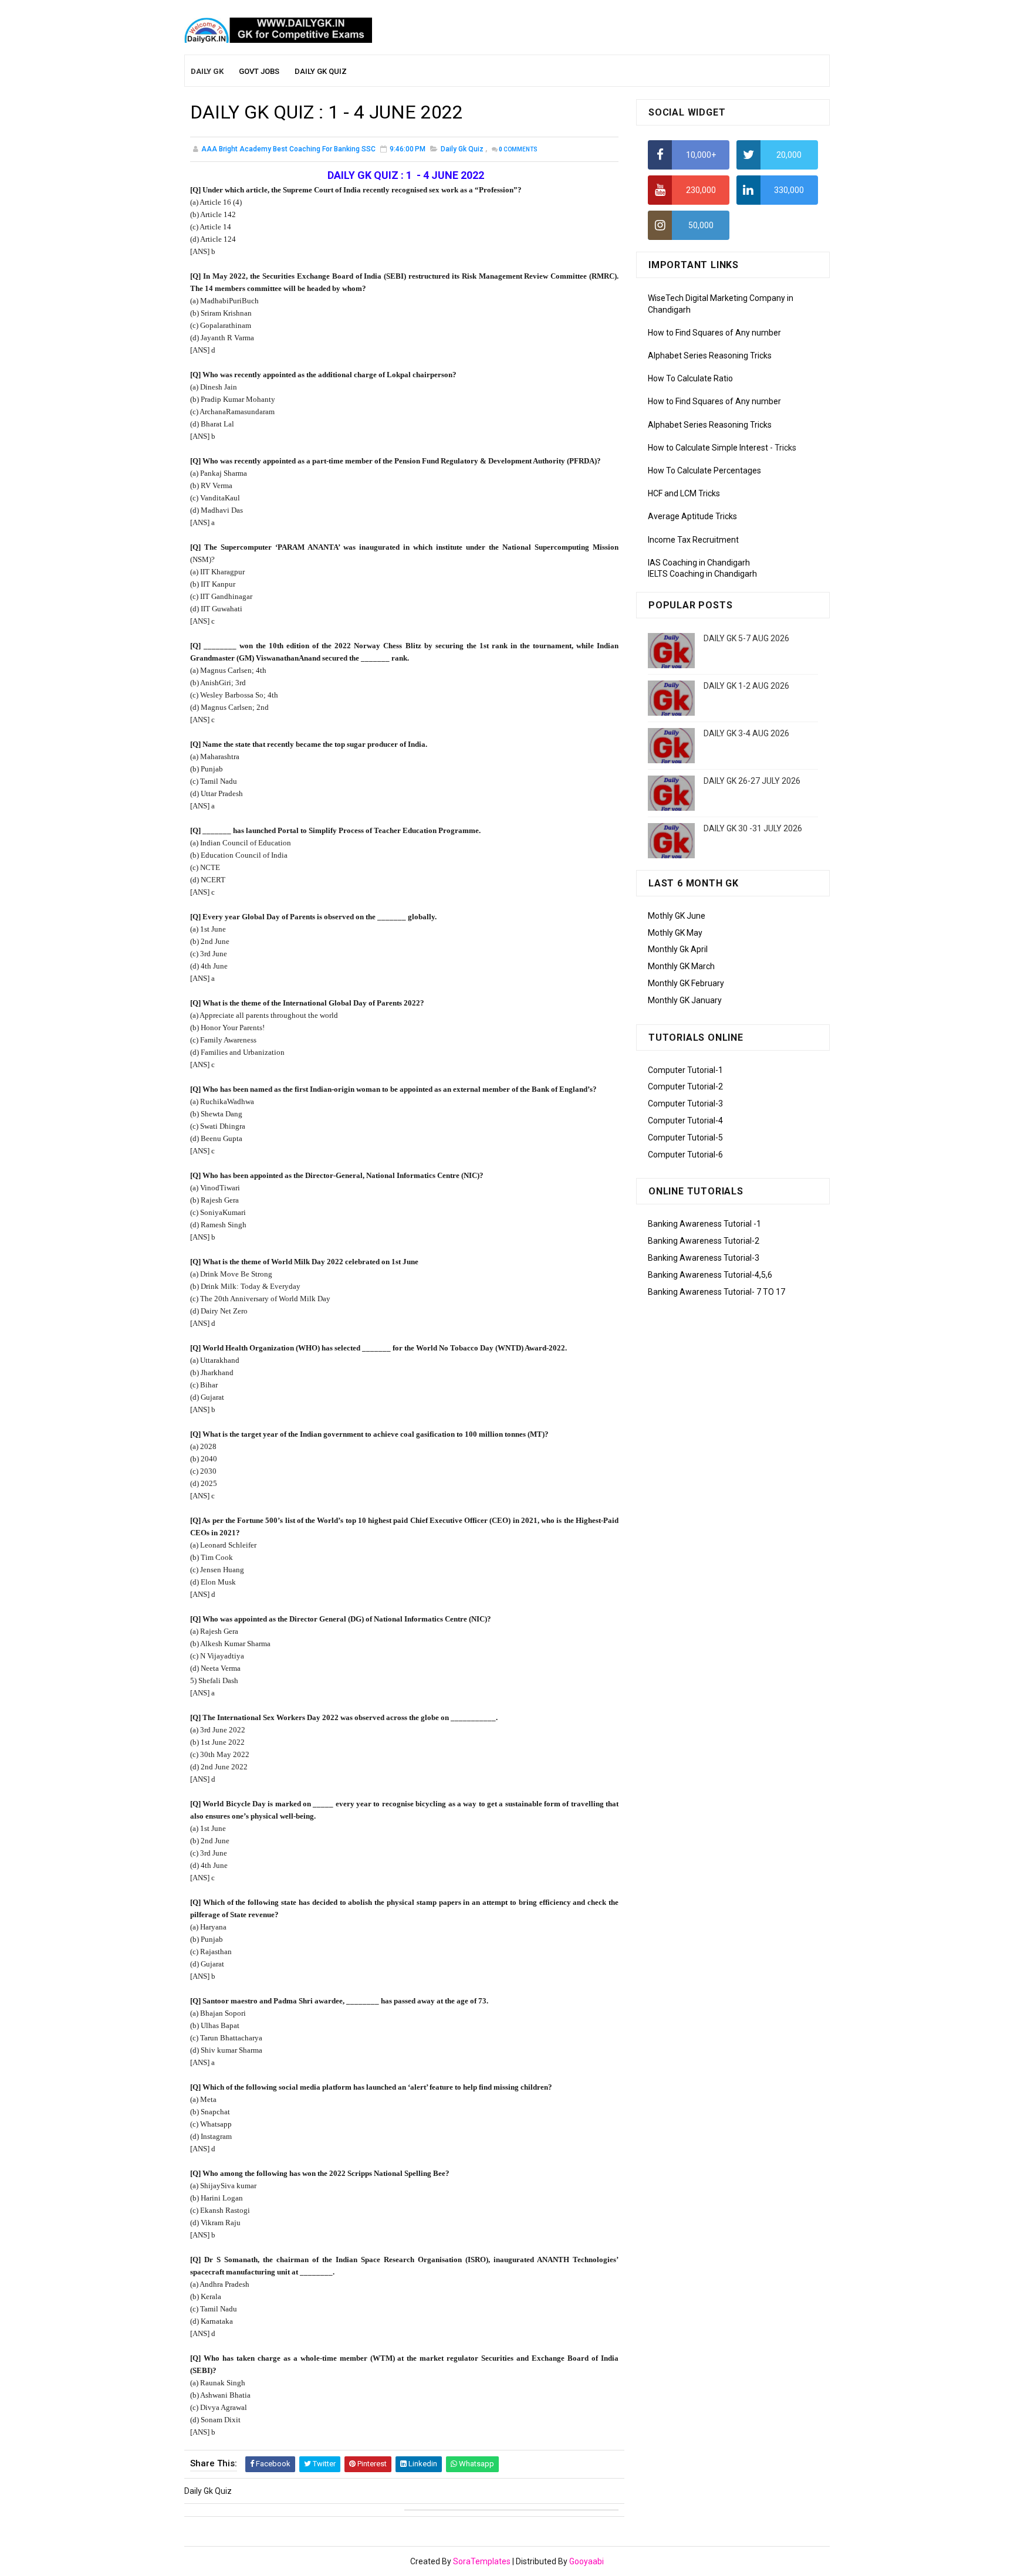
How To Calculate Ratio (690, 378)
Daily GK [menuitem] (207, 71)
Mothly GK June (677, 916)
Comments (518, 149)
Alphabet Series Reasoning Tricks (710, 356)
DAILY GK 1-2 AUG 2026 (746, 686)
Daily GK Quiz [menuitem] (321, 71)
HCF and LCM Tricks (684, 493)
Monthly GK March (681, 966)
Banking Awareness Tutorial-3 (704, 1258)
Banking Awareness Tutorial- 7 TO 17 (716, 1292)
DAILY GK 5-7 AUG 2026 (746, 638)
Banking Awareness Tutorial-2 (704, 1241)
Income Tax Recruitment (693, 540)
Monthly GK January (685, 1000)
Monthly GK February (686, 983)
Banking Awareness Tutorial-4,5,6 (710, 1275)
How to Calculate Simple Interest (708, 448)
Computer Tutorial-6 (685, 1155)
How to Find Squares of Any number (714, 333)
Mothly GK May (675, 933)
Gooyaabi (587, 2561)
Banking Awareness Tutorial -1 (704, 1224)
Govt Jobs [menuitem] (259, 71)
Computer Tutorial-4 (685, 1121)
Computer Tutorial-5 (685, 1138)
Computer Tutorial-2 (685, 1086)
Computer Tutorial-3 (685, 1103)
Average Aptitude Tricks (692, 516)
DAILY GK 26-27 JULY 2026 (752, 781)
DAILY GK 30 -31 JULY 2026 (753, 828)
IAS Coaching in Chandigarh (699, 563)
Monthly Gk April (678, 949)
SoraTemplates (482, 2561)
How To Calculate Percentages (704, 470)
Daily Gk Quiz (462, 149)
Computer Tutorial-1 (685, 1070)
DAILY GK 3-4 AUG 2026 (746, 733)
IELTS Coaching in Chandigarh (702, 574)
